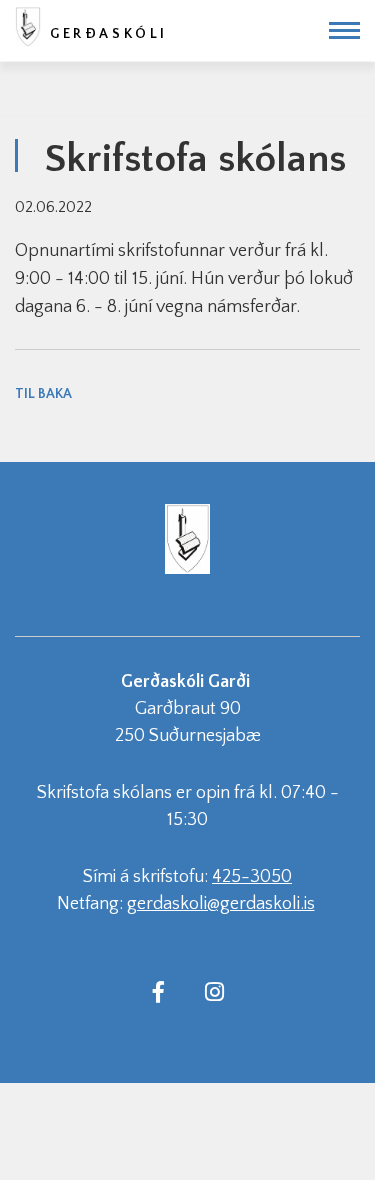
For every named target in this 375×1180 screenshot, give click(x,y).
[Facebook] (159, 991)
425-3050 (252, 877)
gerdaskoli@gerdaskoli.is (221, 904)
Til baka (43, 394)
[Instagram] (215, 991)
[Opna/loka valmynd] (344, 30)
